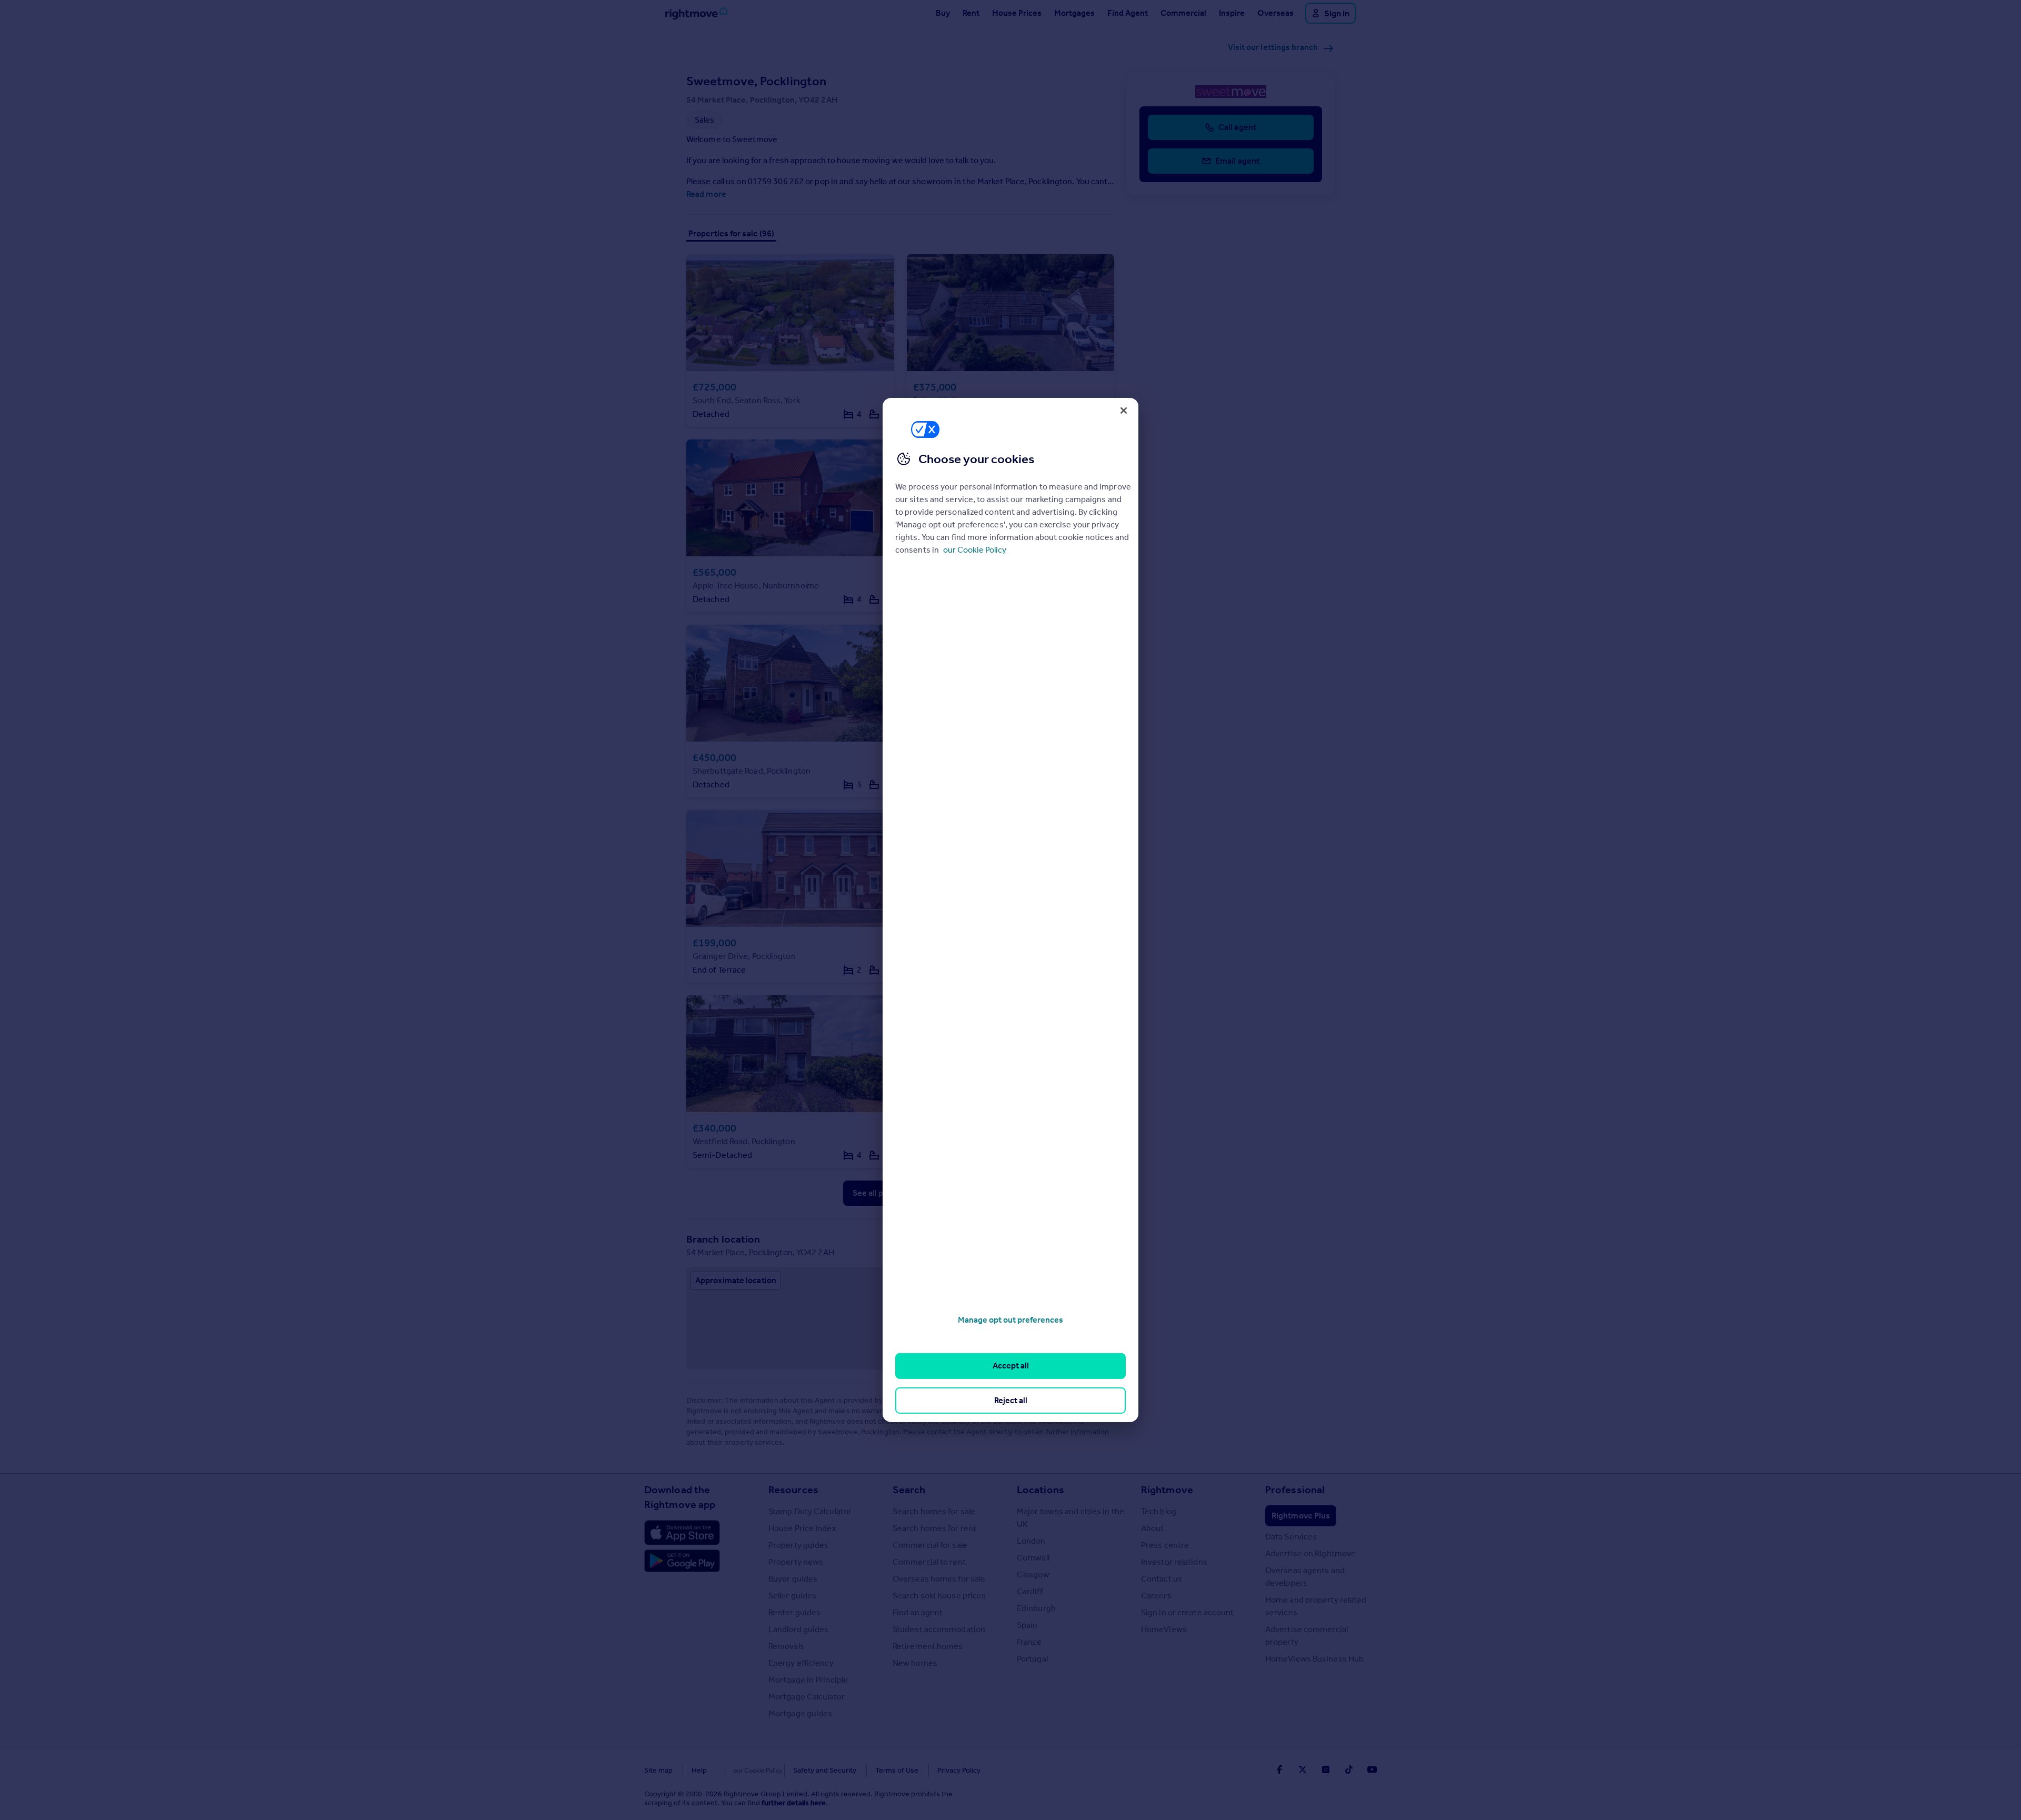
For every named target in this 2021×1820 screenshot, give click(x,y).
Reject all (1011, 1400)
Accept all (1011, 1366)
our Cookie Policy (975, 550)
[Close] (1124, 411)
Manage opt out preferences (1010, 1320)
